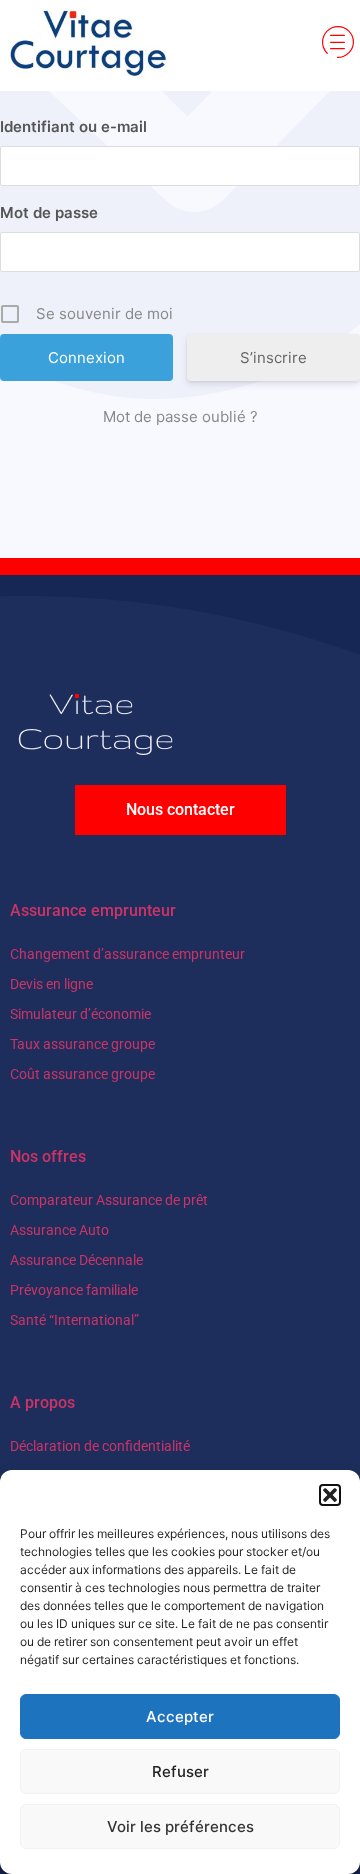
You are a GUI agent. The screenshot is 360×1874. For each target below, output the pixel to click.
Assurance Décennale (76, 1260)
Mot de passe (49, 212)
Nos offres (48, 1156)
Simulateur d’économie (80, 1014)
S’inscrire (273, 357)
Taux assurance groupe (82, 1044)
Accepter (180, 1716)
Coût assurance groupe (82, 1074)
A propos (42, 1402)
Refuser (180, 1771)
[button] (330, 1495)
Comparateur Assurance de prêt (109, 1200)
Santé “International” (74, 1320)
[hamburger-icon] (337, 45)
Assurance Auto (59, 1230)
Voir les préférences (180, 1826)
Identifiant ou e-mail (73, 126)
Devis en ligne (51, 984)
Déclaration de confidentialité (100, 1446)
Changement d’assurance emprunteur (127, 954)
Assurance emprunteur (93, 910)
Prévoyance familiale (74, 1290)
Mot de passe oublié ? (180, 416)
